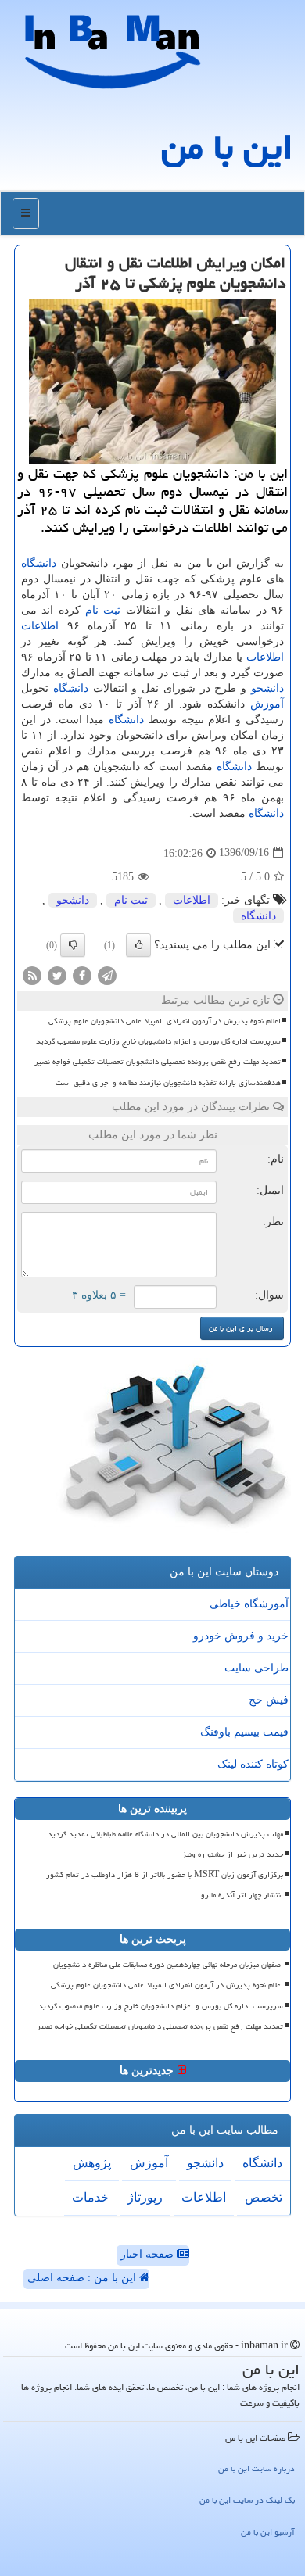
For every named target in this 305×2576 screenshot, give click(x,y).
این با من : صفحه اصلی (83, 2278)
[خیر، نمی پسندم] (73, 945)
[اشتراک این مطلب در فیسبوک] (82, 975)
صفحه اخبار (149, 2254)
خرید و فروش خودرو (241, 1636)
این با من (227, 147)
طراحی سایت (257, 1668)
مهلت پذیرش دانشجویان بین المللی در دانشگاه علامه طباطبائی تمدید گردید (165, 1834)
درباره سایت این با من (257, 2469)
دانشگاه (39, 563)
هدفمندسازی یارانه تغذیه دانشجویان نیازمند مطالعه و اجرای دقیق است (168, 1083)
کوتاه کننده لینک (253, 1764)
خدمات (90, 2197)
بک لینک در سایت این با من (247, 2500)
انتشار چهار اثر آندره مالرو (242, 1895)
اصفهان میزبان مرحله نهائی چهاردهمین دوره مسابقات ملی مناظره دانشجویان (168, 1965)
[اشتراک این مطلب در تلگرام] (107, 975)
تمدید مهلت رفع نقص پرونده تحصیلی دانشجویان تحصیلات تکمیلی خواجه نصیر (158, 1062)
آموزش (267, 704)
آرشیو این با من (268, 2532)
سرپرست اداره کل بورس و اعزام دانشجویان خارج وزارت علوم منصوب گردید (158, 1041)
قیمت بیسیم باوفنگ (244, 1732)
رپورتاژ (145, 2197)
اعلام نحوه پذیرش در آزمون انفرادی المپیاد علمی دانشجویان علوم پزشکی (165, 1021)
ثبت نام (103, 610)
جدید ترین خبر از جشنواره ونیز (233, 1854)
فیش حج (269, 1700)
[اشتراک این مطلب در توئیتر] (57, 975)
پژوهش (92, 2163)
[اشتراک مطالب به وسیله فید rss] (32, 975)
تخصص (264, 2197)
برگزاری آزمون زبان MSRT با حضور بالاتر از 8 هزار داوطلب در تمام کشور (165, 1875)
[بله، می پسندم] (138, 945)
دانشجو (267, 688)
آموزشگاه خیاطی (249, 1604)
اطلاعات (40, 626)
